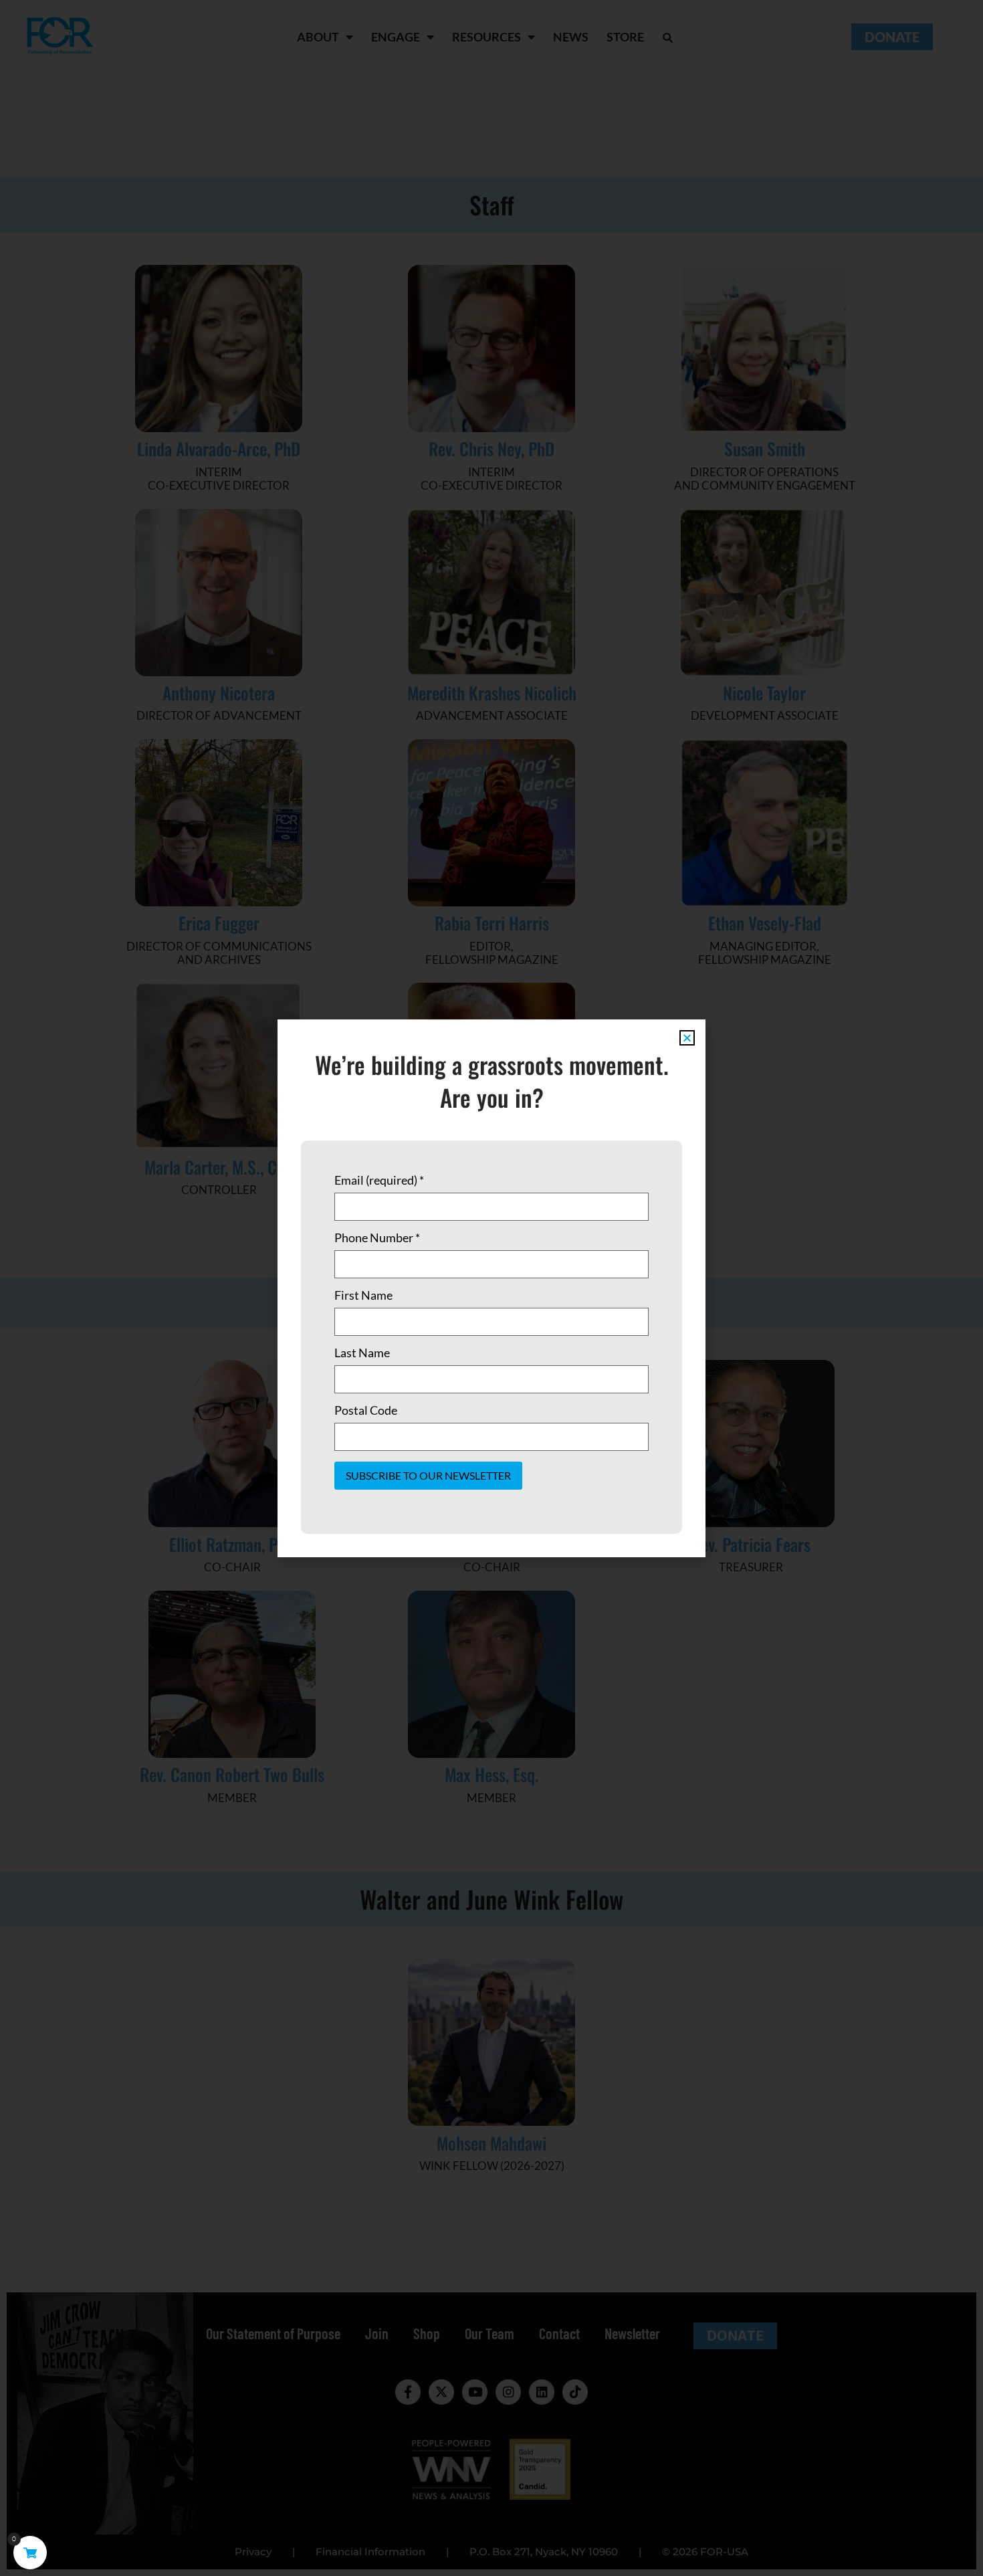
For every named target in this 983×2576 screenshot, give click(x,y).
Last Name (362, 1353)
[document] (491, 1288)
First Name (363, 1295)
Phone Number (377, 1237)
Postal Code (366, 1410)
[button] (687, 1038)
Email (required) (379, 1180)
